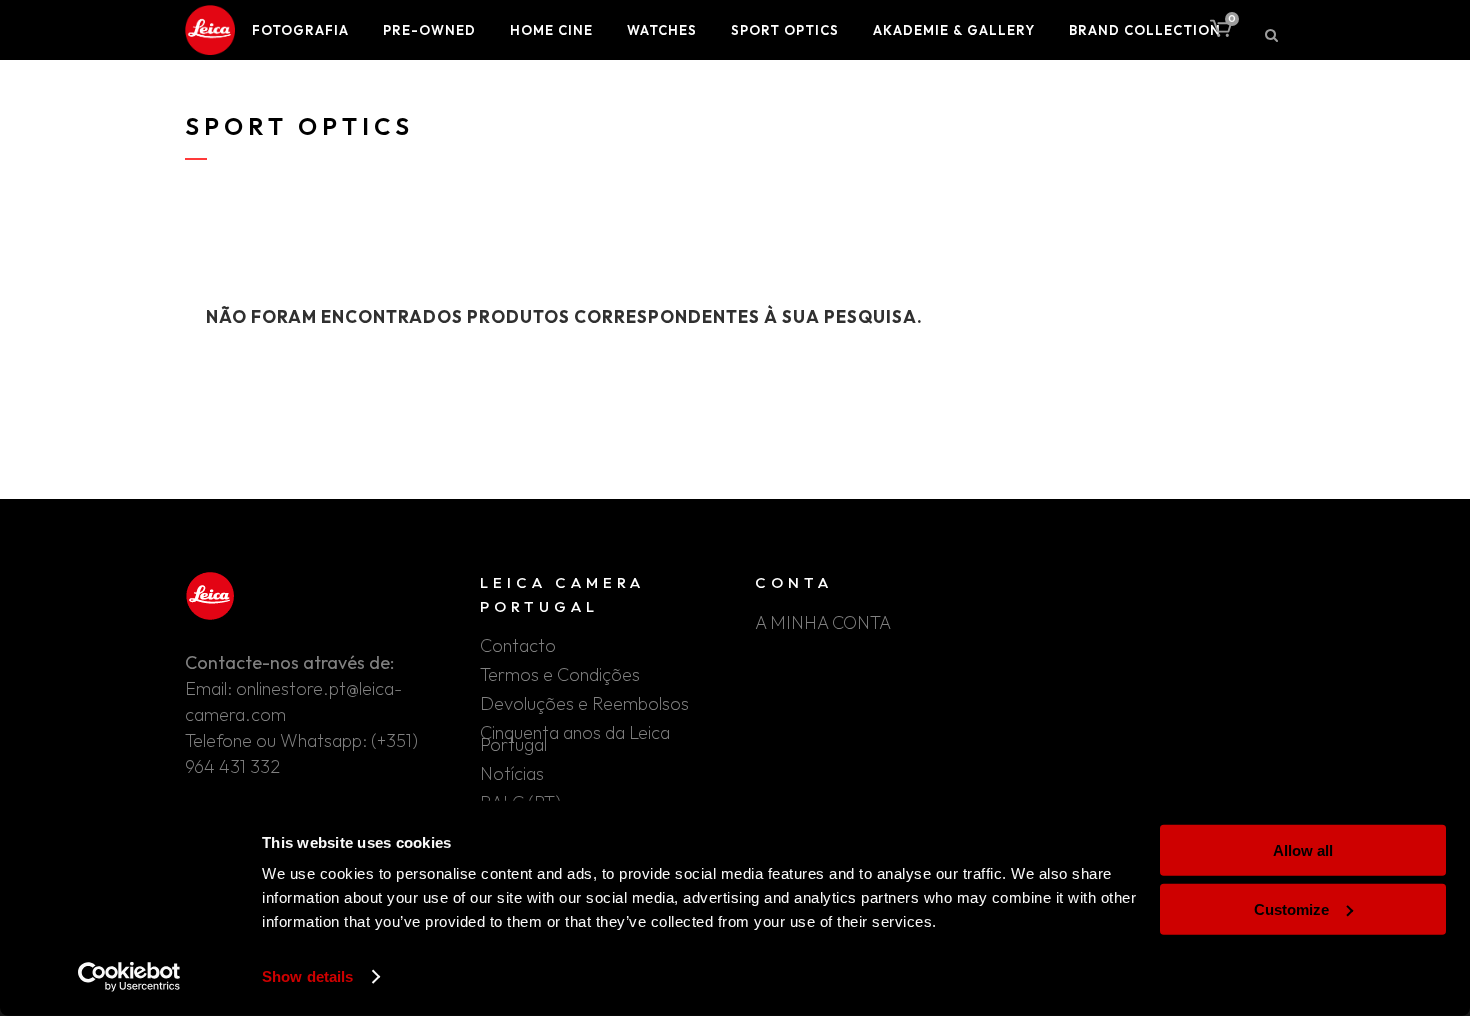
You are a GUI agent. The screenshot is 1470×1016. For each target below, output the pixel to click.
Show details (307, 976)
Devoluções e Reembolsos (584, 704)
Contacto (518, 646)
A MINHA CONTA (823, 623)
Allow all (1303, 850)
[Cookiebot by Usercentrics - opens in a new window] (129, 977)
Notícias (512, 774)
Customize (1291, 908)
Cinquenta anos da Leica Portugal (575, 739)
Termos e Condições (560, 675)
